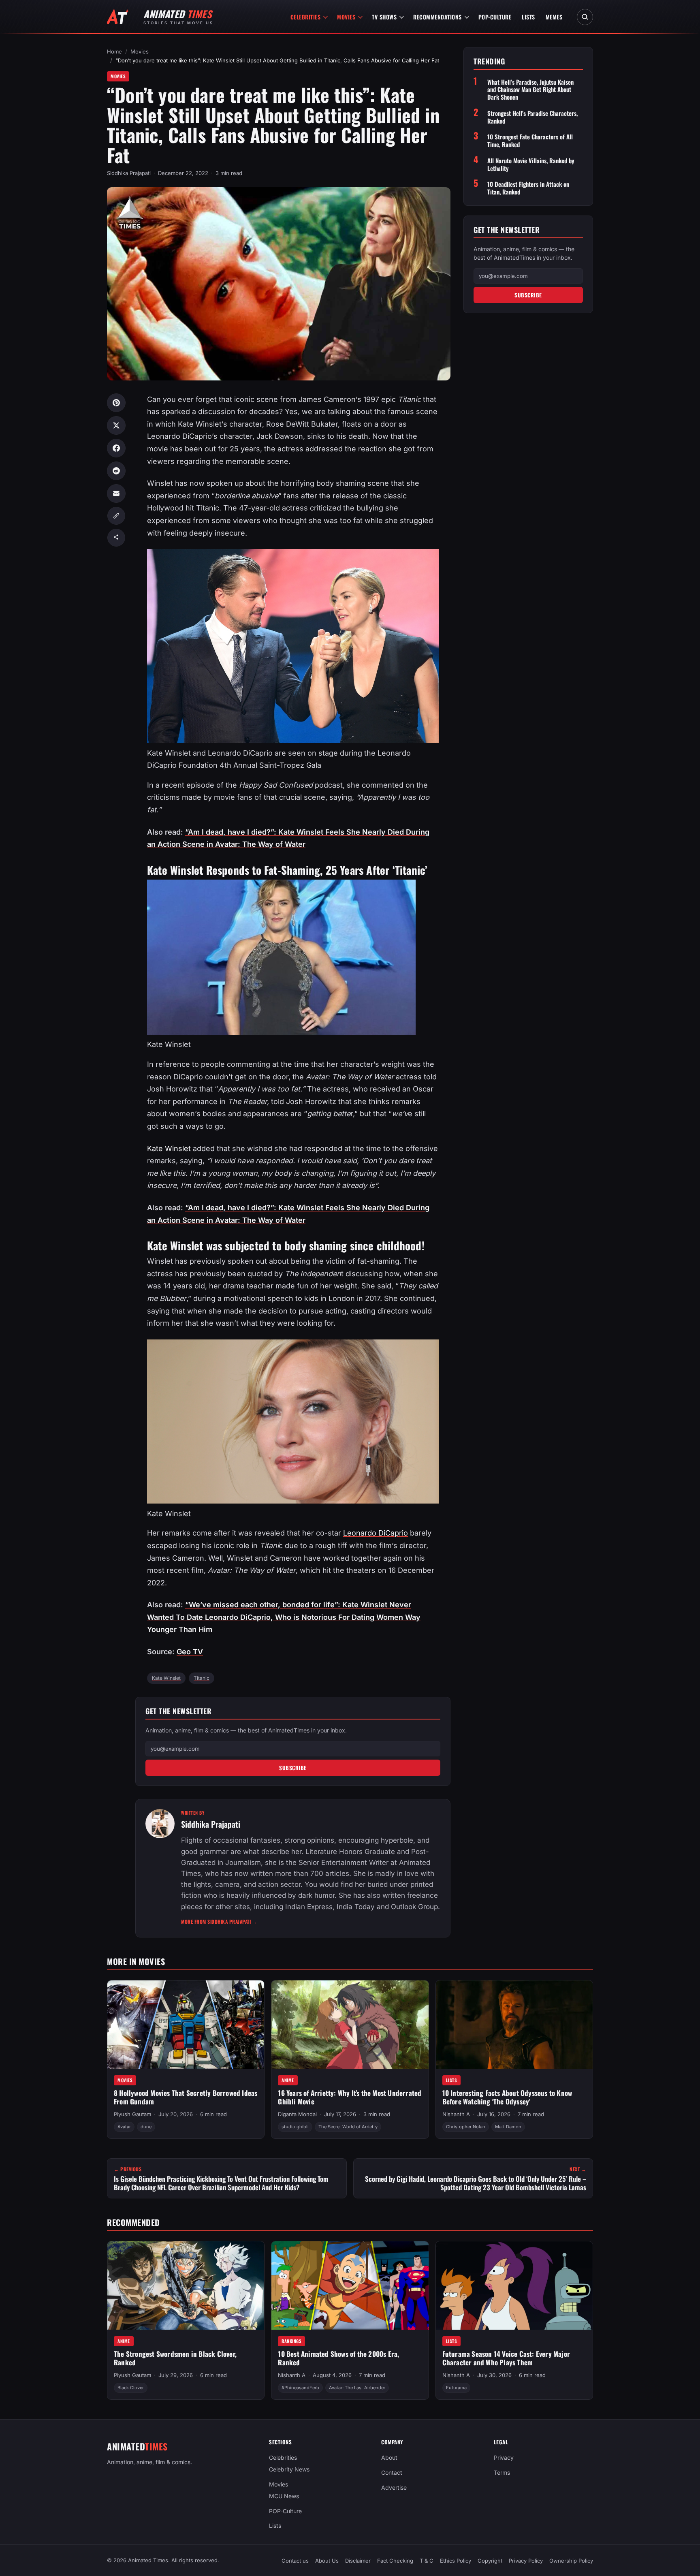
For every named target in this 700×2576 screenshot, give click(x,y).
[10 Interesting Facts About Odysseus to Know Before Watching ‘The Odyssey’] (514, 2025)
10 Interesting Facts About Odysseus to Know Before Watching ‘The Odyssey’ (507, 2097)
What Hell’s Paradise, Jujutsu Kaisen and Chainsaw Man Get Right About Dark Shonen (530, 90)
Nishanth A (456, 2114)
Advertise (394, 2487)
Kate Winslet (169, 1148)
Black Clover (131, 2388)
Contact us (295, 2561)
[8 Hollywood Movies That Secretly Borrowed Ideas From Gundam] (186, 2025)
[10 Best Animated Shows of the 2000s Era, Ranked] (350, 2286)
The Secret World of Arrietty (348, 2127)
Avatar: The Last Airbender (357, 2388)
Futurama (456, 2388)
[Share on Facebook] (116, 448)
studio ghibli (295, 2127)
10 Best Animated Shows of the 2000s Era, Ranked (338, 2358)
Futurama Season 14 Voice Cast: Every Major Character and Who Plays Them (506, 2358)
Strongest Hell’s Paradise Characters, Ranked (532, 117)
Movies (346, 17)
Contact (392, 2472)
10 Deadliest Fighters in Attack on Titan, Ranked (528, 188)
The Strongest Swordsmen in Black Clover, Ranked (175, 2358)
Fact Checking (395, 2561)
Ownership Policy (571, 2561)
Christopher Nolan (466, 2127)
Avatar (124, 2127)
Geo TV (190, 1652)
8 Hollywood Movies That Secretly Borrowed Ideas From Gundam (186, 2097)
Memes (554, 17)
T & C (427, 2561)
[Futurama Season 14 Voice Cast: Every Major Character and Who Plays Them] (514, 2286)
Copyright (490, 2561)
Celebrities (306, 17)
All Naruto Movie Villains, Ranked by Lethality (531, 164)
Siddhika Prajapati (129, 173)
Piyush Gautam (132, 2114)
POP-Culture (495, 17)
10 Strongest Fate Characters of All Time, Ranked (530, 141)
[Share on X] (116, 425)
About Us (327, 2561)
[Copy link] (116, 516)
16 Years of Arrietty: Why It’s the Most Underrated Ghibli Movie (350, 2097)
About (389, 2457)
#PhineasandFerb (300, 2388)
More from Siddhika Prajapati (219, 1921)
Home (114, 51)
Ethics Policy (456, 2561)
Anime (288, 2080)
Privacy (504, 2457)
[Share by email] (116, 493)
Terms (502, 2472)
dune (146, 2127)
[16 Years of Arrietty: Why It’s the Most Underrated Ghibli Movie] (350, 2025)
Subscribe (293, 1768)
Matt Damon (508, 2127)
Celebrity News (289, 2469)
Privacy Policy (526, 2561)
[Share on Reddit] (116, 471)
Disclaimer (358, 2561)
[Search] (585, 17)
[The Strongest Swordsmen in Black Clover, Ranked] (186, 2286)
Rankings (291, 2341)
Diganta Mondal (297, 2114)
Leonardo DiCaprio (376, 1533)
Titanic (202, 1678)
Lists (528, 17)
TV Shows (384, 17)
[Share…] (116, 538)
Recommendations (437, 17)
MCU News (284, 2496)
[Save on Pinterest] (116, 403)
